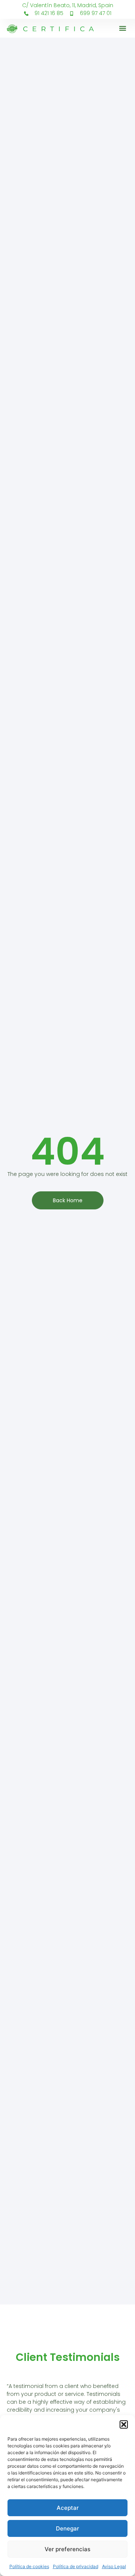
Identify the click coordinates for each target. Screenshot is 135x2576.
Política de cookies (29, 2566)
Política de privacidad (76, 2566)
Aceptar (68, 2508)
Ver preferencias (67, 2549)
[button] (124, 2424)
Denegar (67, 2528)
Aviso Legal (114, 2566)
